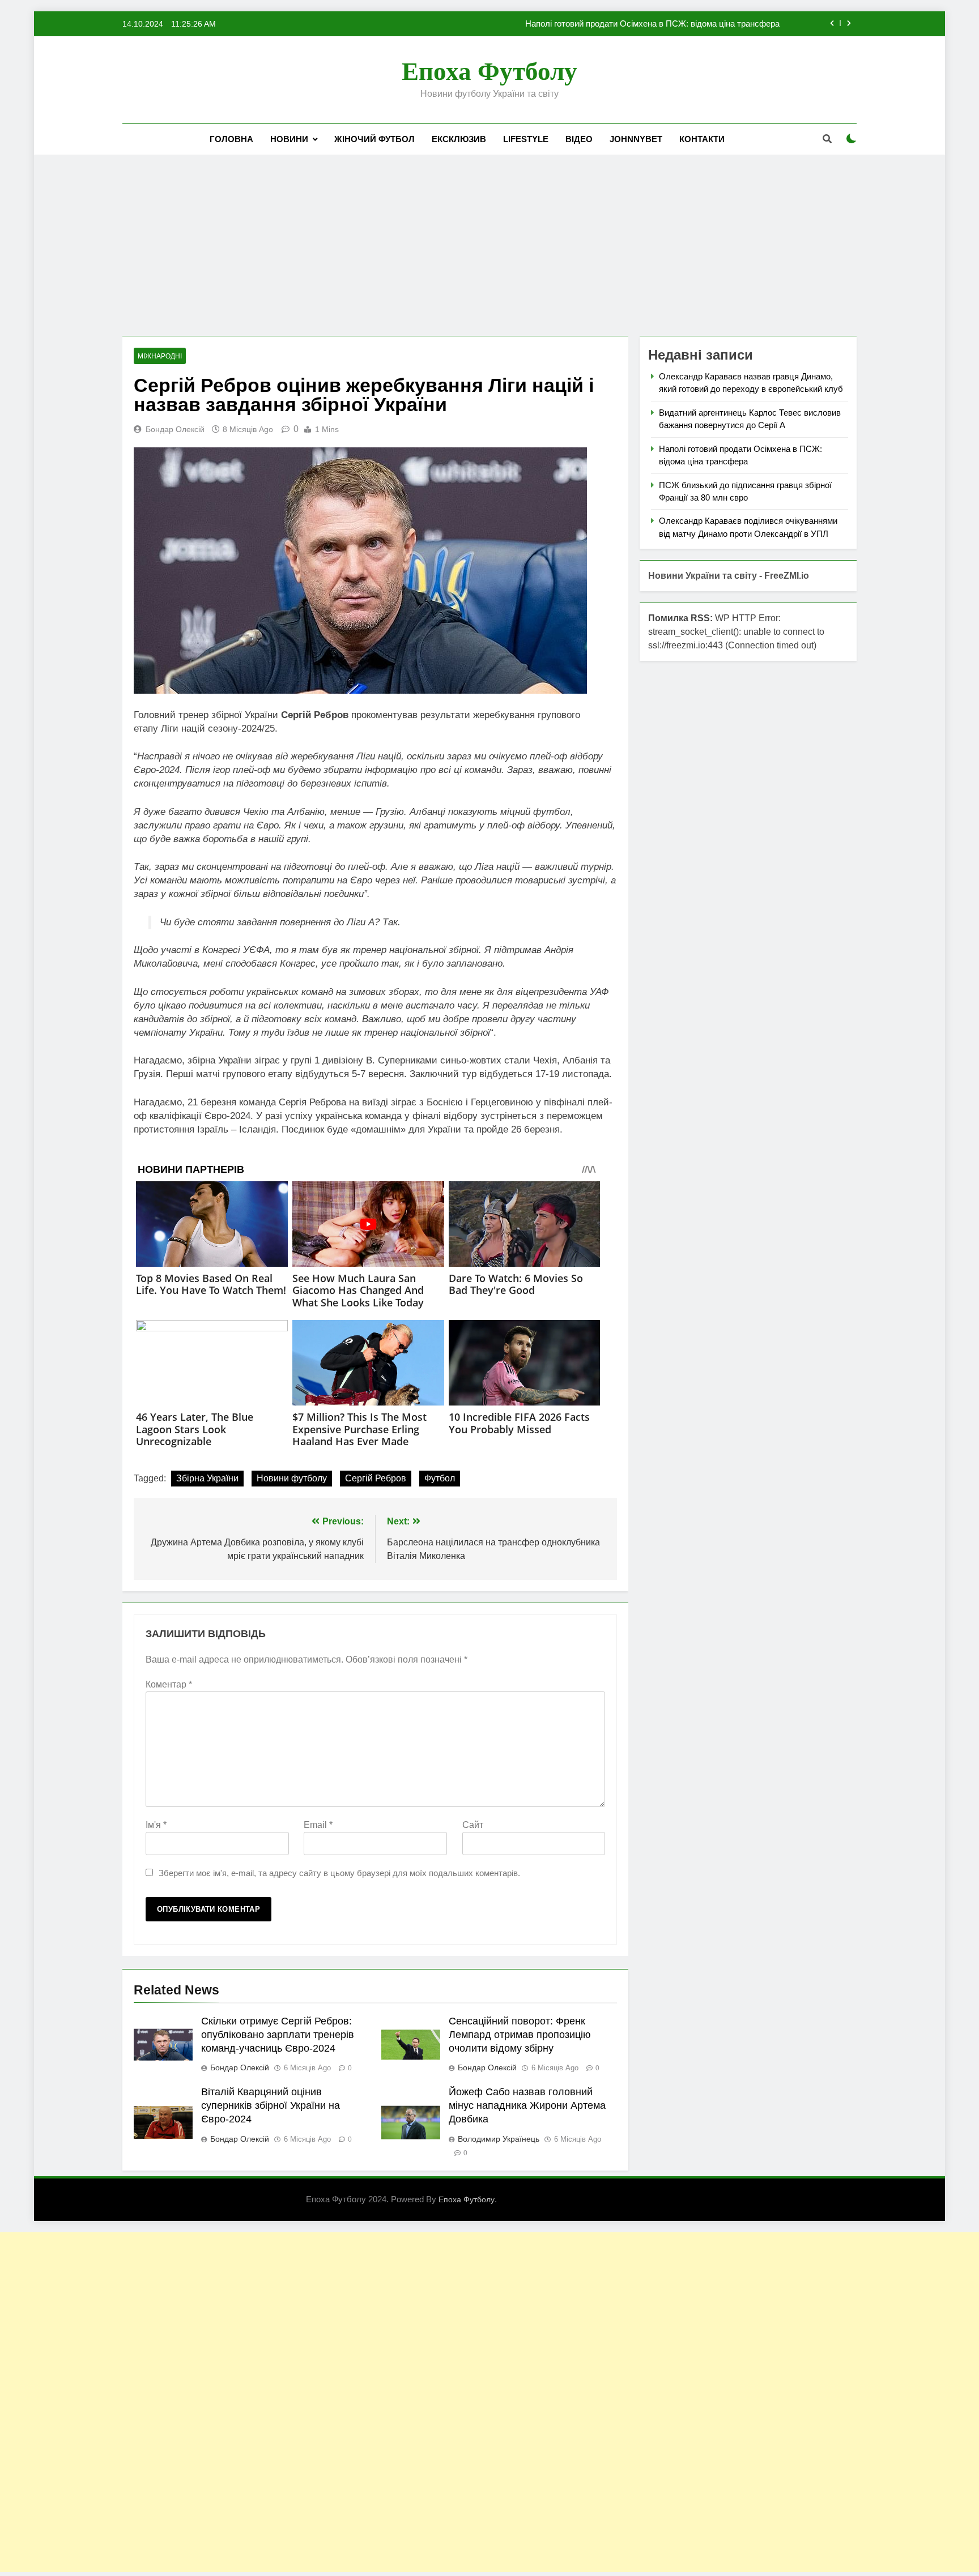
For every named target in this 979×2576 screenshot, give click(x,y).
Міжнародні (160, 356)
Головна (231, 139)
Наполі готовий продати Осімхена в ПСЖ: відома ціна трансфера (652, 24)
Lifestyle (526, 139)
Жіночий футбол (374, 139)
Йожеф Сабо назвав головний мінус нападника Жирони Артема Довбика (527, 2105)
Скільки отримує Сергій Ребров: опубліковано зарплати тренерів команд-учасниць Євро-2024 (278, 2035)
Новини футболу (292, 1478)
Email (318, 1825)
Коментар (169, 1684)
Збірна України (207, 1478)
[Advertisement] (489, 245)
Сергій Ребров (376, 1478)
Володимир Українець (499, 2139)
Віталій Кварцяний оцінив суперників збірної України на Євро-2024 (271, 2105)
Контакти (702, 139)
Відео (579, 139)
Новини (289, 139)
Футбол (440, 1478)
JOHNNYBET (636, 139)
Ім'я (156, 1825)
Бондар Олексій (175, 429)
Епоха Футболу (489, 71)
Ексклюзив (459, 139)
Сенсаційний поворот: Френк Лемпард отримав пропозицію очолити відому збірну (520, 2035)
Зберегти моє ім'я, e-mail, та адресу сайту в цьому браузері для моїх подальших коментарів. (339, 1873)
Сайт (473, 1825)
